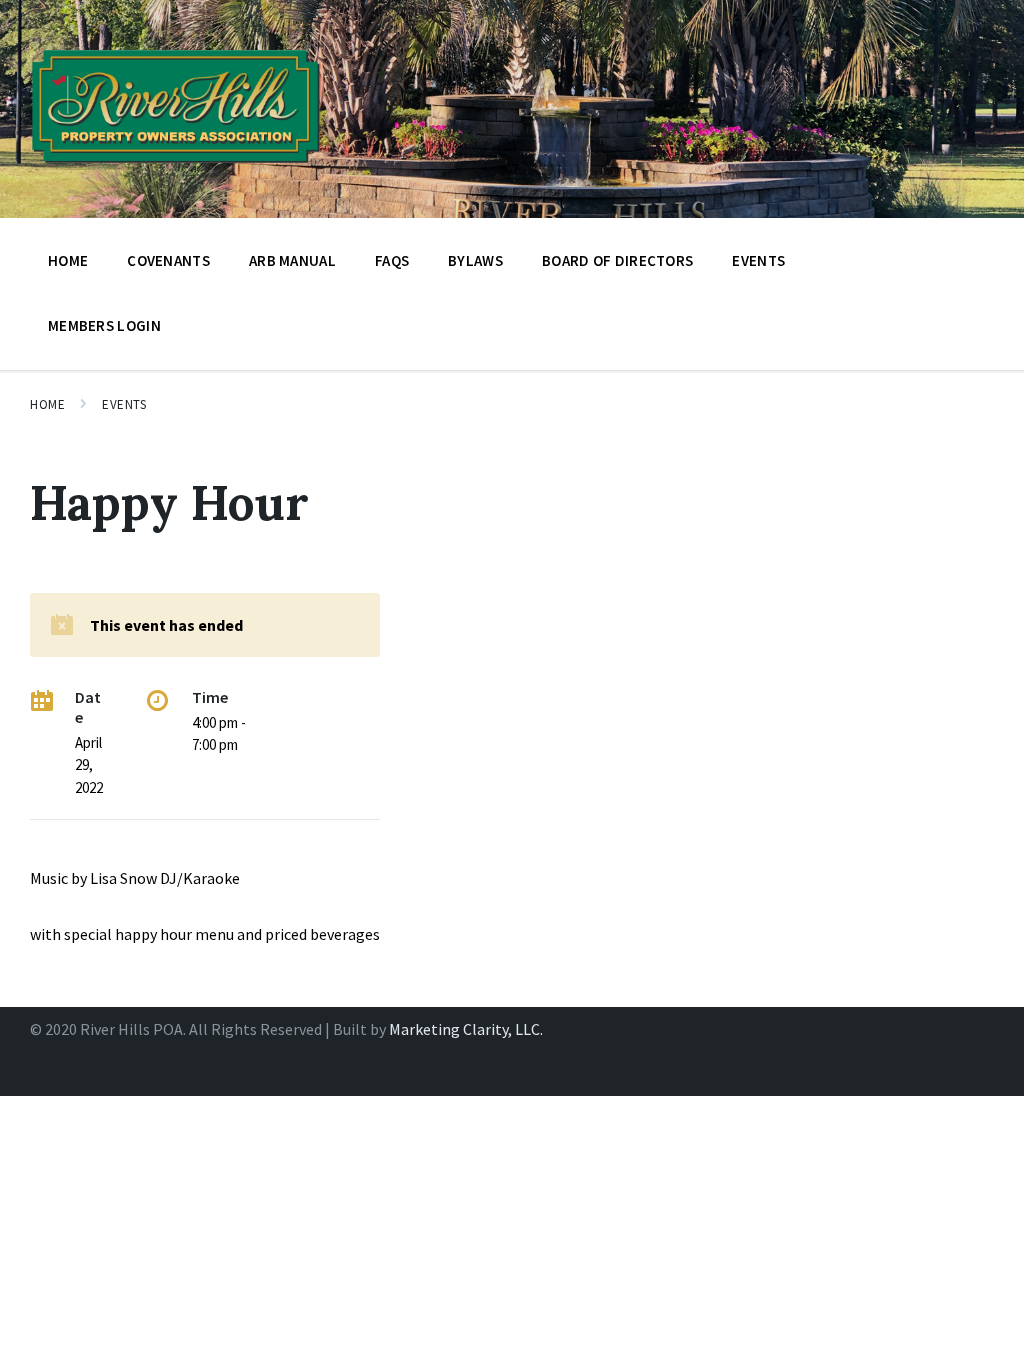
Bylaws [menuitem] (475, 260)
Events (124, 404)
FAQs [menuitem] (392, 260)
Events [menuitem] (758, 260)
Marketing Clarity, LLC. (466, 1029)
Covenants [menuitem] (168, 260)
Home (47, 404)
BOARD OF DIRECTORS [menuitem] (617, 260)
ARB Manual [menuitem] (292, 260)
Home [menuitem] (68, 260)
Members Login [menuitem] (104, 325)
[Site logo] (176, 169)
